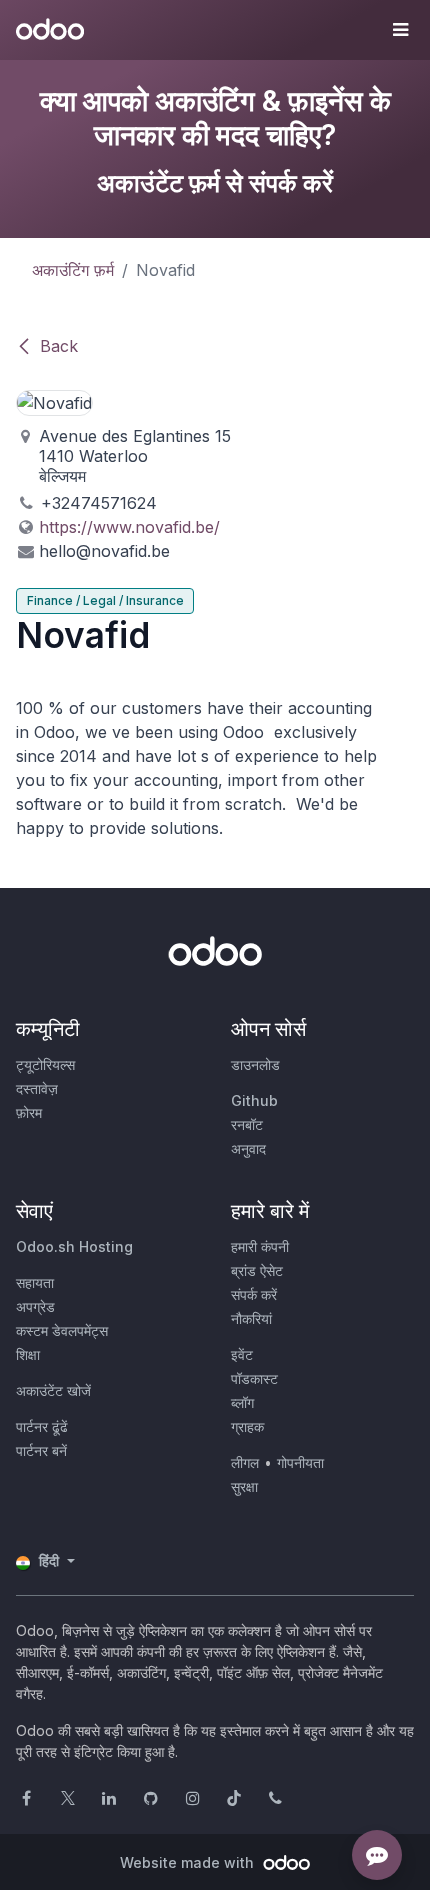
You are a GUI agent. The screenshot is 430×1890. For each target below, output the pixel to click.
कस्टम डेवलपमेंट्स (62, 1330)
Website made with (189, 1862)
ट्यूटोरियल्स (45, 1064)
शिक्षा (28, 1354)
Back (59, 346)
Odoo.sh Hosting (74, 1246)
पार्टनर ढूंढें (42, 1426)
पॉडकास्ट (254, 1378)
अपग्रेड (35, 1306)
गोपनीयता (300, 1462)
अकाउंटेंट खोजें (53, 1390)
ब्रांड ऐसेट (257, 1270)
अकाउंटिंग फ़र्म (73, 270)
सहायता (35, 1282)
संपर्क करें (254, 1294)
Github (254, 1100)
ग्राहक (247, 1426)
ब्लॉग (242, 1402)
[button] (400, 30)
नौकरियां (251, 1318)
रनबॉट (247, 1124)
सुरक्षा (244, 1486)
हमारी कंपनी (260, 1246)
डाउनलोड (255, 1064)
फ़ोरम (29, 1112)
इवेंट (242, 1354)
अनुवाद (248, 1148)
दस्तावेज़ (37, 1088)
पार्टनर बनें (41, 1450)
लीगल (245, 1462)
